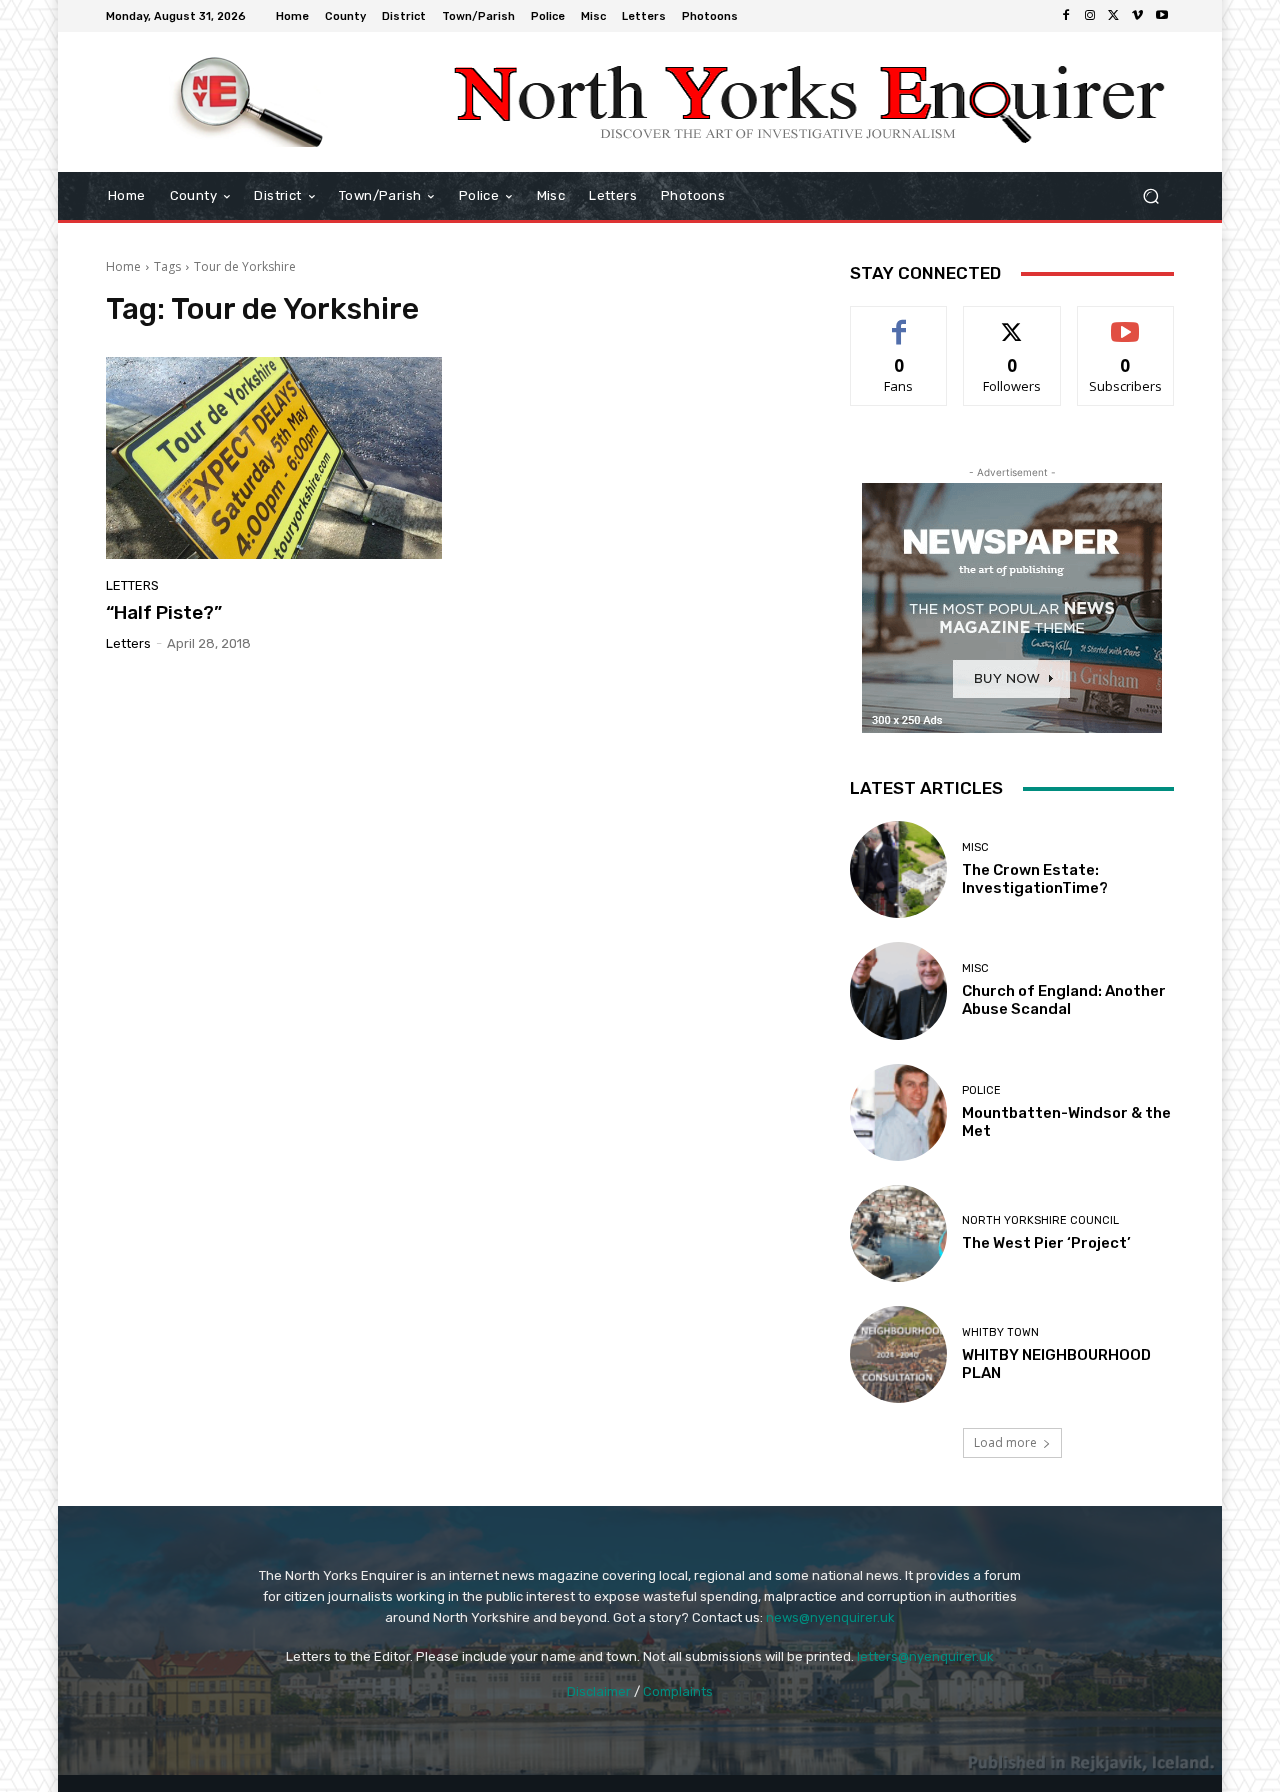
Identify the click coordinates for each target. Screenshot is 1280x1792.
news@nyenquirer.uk (830, 1617)
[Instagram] (1090, 16)
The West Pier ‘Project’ (1046, 1243)
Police (981, 1090)
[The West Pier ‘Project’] (898, 1233)
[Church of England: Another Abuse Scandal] (898, 990)
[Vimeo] (1138, 16)
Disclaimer (599, 1691)
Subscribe (1126, 321)
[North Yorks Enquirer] (249, 102)
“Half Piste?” (164, 612)
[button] (1150, 196)
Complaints (678, 1691)
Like (899, 321)
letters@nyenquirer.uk (925, 1656)
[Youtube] (1162, 16)
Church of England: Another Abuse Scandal (1064, 1000)
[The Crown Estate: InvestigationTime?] (898, 869)
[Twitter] (1114, 16)
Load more (1005, 1442)
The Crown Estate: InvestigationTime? (1035, 879)
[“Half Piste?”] (274, 458)
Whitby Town (1000, 1332)
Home (123, 266)
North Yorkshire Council (1040, 1220)
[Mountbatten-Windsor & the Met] (898, 1112)
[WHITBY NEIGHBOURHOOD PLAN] (898, 1354)
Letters (132, 585)
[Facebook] (1066, 16)
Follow (1012, 321)
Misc (975, 847)
